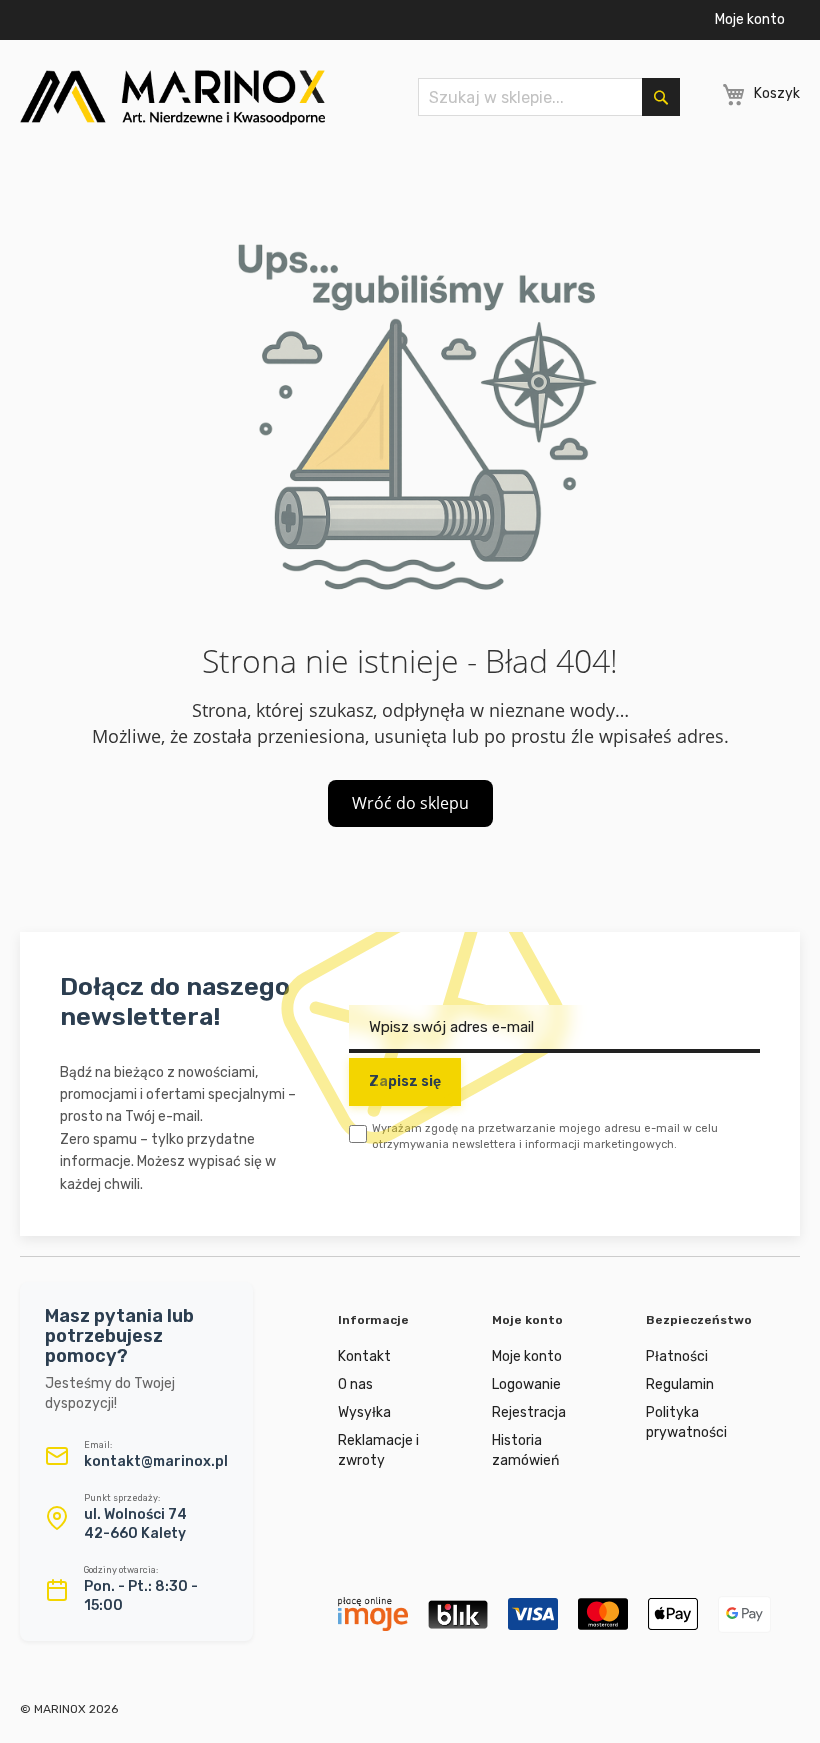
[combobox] (549, 97)
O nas (355, 1384)
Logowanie (526, 1384)
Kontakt (364, 1356)
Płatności (677, 1356)
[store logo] (172, 97)
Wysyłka (364, 1412)
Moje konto (750, 19)
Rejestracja (529, 1412)
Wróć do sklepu (410, 803)
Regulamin (680, 1384)
